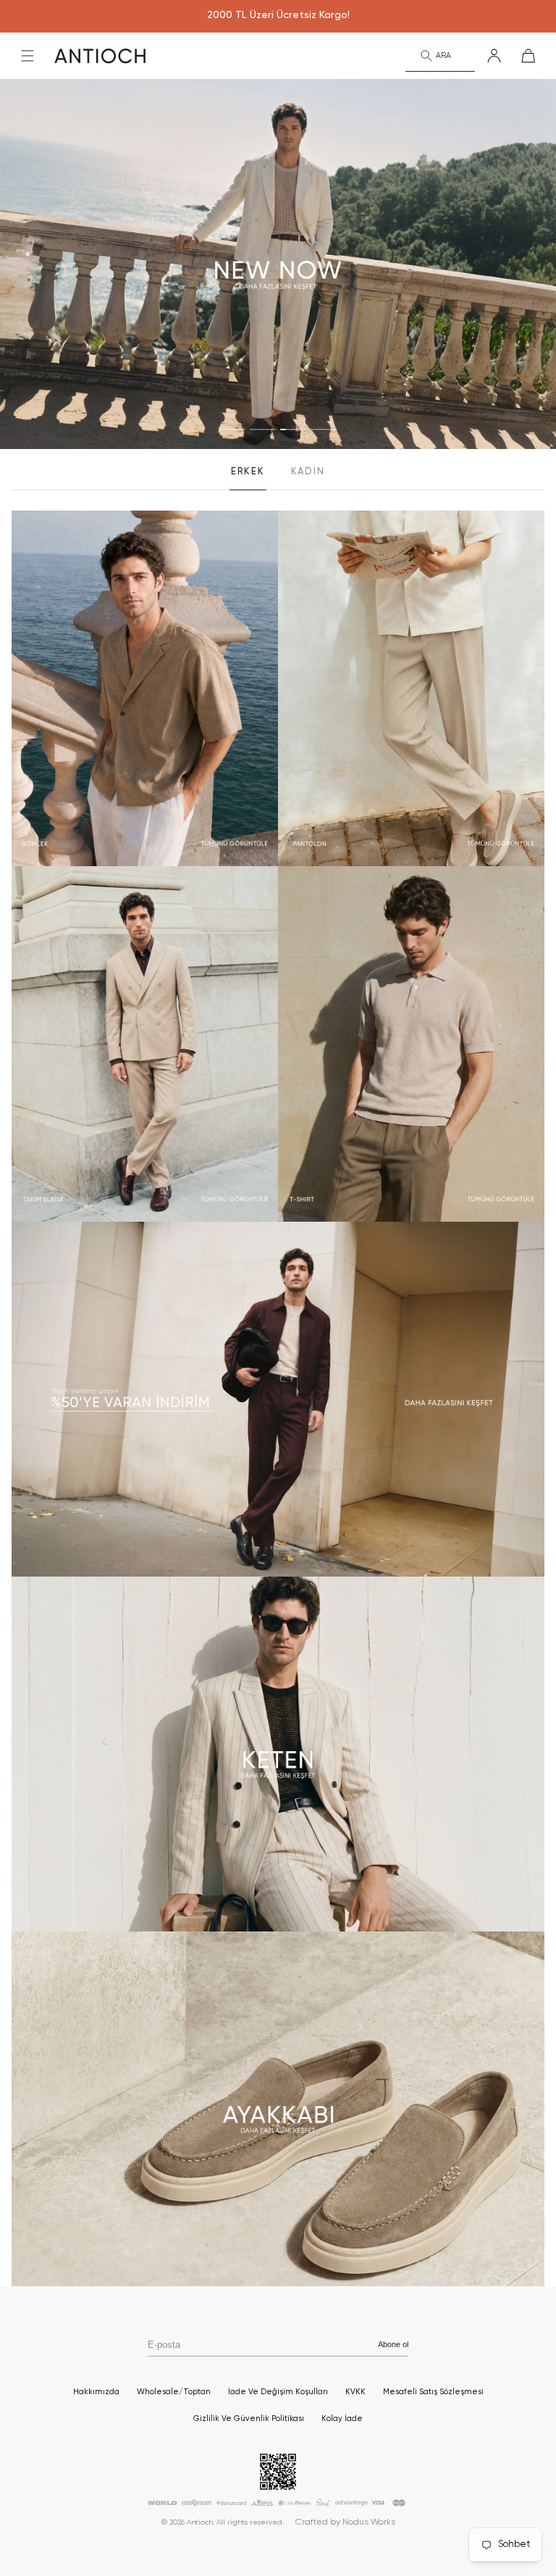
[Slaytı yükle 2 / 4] (263, 429)
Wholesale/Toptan (174, 2392)
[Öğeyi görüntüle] (145, 688)
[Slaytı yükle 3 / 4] (293, 429)
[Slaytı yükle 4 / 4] (324, 429)
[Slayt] (278, 264)
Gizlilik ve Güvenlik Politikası (249, 2418)
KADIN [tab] (308, 472)
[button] (28, 56)
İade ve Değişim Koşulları (278, 2392)
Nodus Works (369, 2522)
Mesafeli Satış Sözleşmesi (433, 2392)
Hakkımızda (96, 2392)
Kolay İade (342, 2418)
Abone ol (393, 2344)
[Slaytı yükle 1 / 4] (232, 429)
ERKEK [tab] (248, 472)
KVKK (355, 2392)
